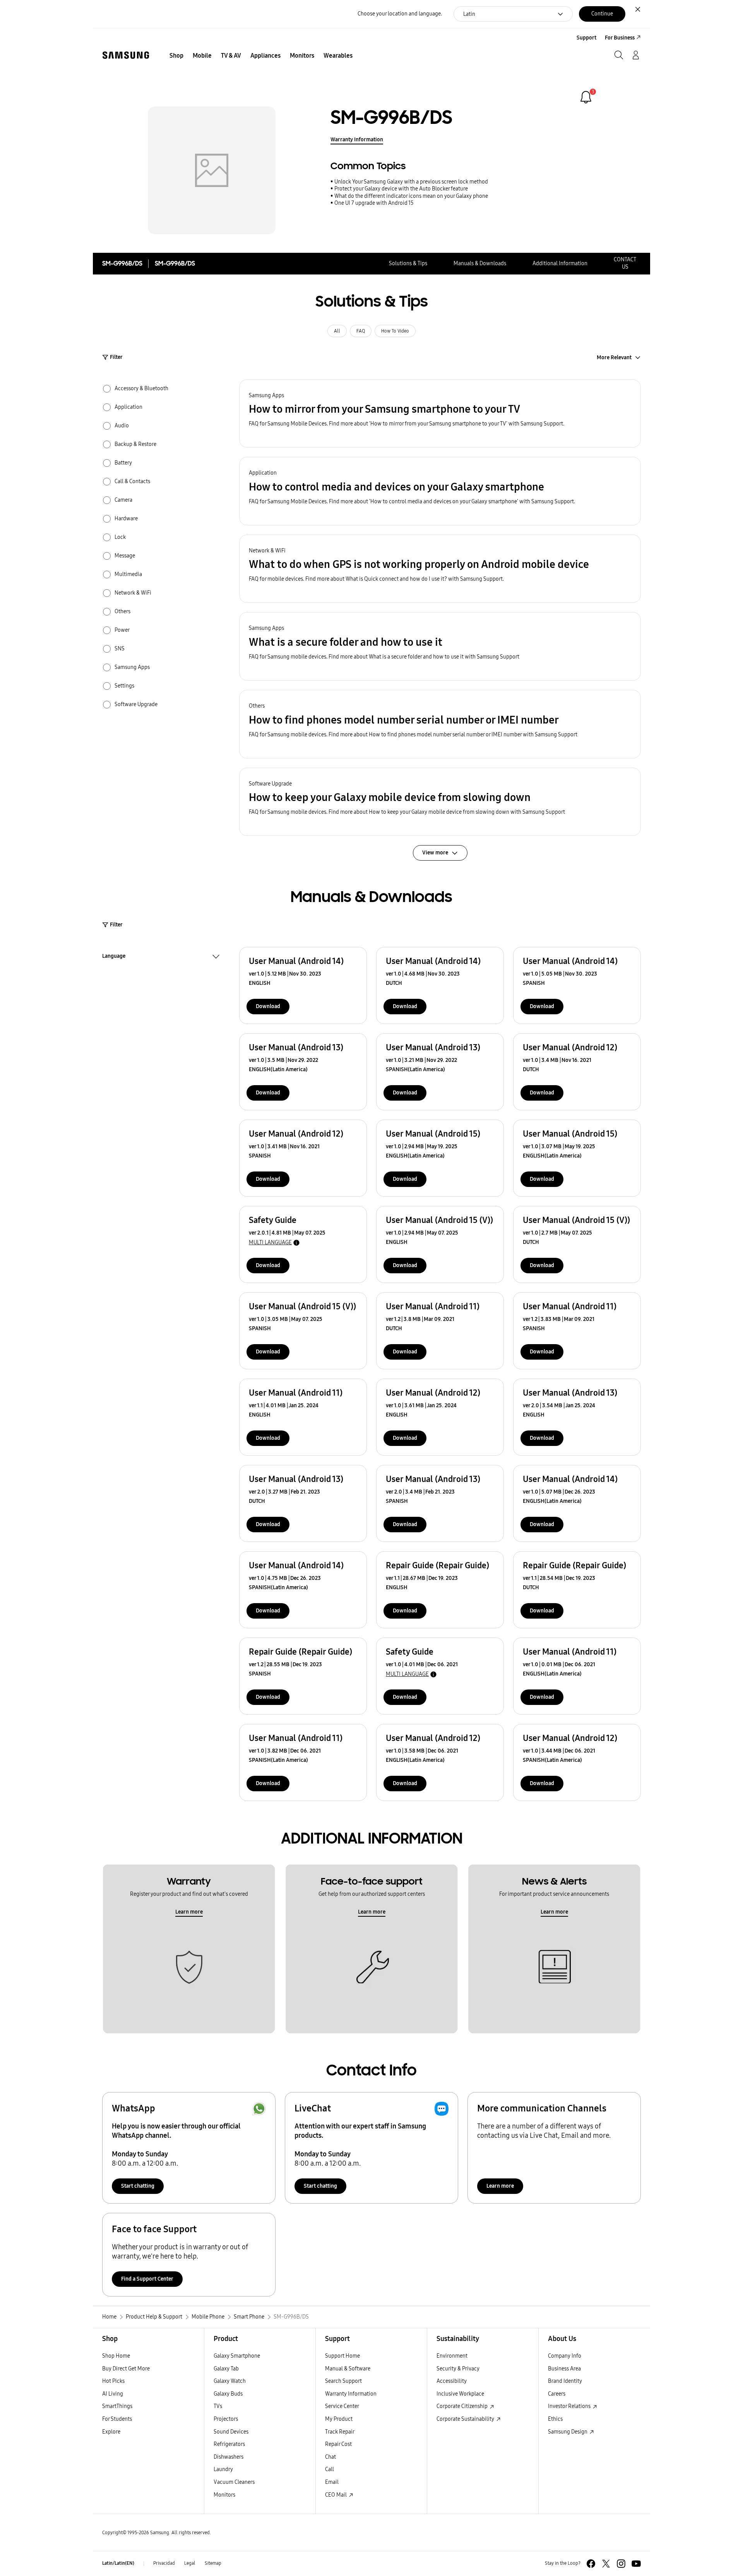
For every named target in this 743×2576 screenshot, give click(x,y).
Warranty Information (357, 140)
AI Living (113, 2394)
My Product (339, 2419)
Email (332, 2482)
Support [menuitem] (586, 38)
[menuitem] (176, 56)
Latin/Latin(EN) (118, 2563)
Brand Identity (565, 2381)
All (337, 331)
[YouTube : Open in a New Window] (636, 2564)
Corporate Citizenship (463, 2406)
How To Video (395, 331)
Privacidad (164, 2563)
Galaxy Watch (230, 2381)
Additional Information (560, 263)
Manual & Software (348, 2369)
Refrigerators (229, 2444)
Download (268, 1006)
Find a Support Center (147, 2279)
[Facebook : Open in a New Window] (591, 2564)
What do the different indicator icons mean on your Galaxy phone (411, 196)
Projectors (226, 2419)
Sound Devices (231, 2432)
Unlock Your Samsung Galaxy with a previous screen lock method (411, 182)
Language (114, 957)
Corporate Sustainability (466, 2419)
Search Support (343, 2381)
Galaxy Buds (228, 2394)
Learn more (189, 1912)
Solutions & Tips (408, 263)
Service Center (342, 2406)
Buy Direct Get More (126, 2369)
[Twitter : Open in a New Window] (606, 2564)
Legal (190, 2563)
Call (330, 2469)
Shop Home (116, 2356)
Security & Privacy (458, 2369)
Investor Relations (570, 2406)
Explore (111, 2432)
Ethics (555, 2419)
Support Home (342, 2356)
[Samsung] (126, 55)
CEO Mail (336, 2495)
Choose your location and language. (400, 14)
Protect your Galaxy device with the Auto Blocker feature (401, 189)
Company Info (565, 2356)
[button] (440, 414)
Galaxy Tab (226, 2369)
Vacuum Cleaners (234, 2482)
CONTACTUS (625, 263)
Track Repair (340, 2432)
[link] (586, 97)
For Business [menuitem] (620, 38)
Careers (557, 2394)
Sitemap (213, 2563)
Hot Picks (113, 2381)
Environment (452, 2356)
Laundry (223, 2469)
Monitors (224, 2495)
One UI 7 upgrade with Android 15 (374, 203)
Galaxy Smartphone (237, 2356)
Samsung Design (568, 2432)
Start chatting (138, 2186)
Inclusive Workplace (460, 2394)
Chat (330, 2457)
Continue (602, 14)
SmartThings (117, 2406)
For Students (117, 2419)
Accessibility (452, 2381)
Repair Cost (338, 2444)
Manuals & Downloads (480, 263)
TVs (218, 2406)
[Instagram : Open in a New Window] (621, 2564)
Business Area (564, 2369)
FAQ (361, 331)
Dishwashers (229, 2457)
